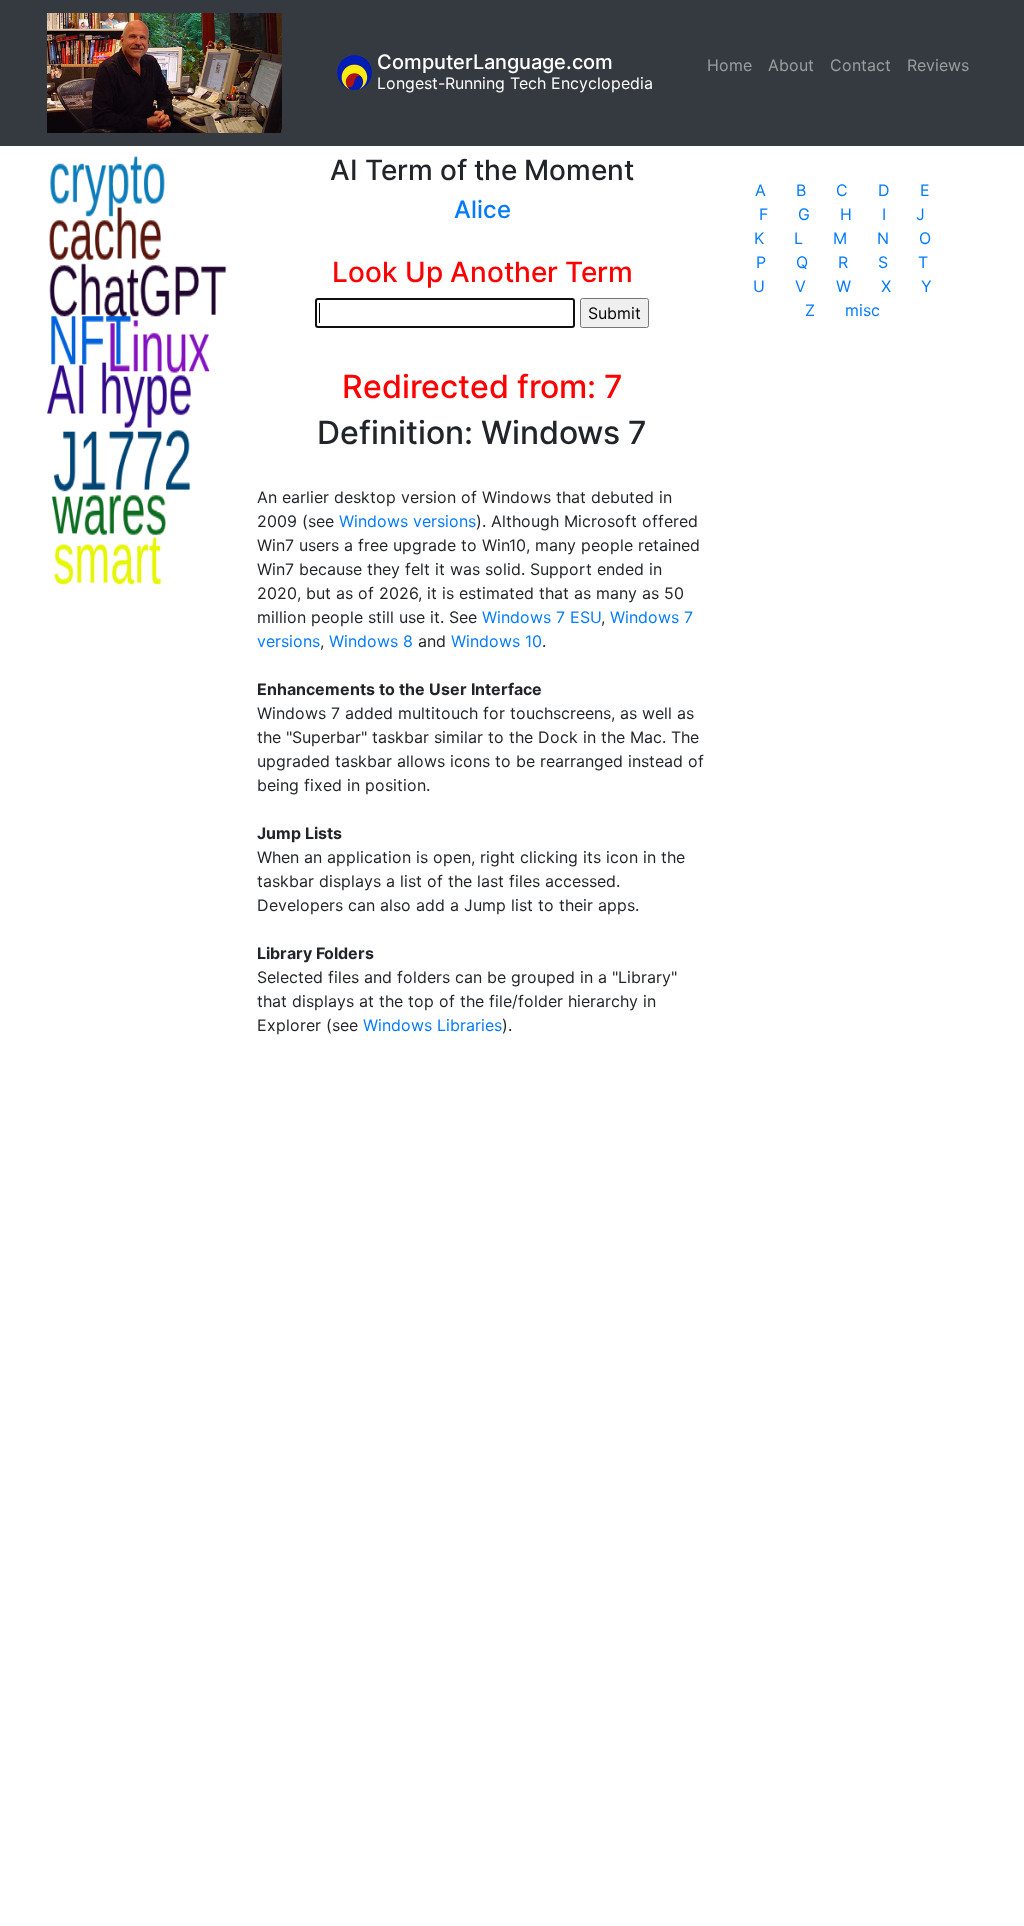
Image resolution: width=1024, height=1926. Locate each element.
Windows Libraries (432, 1025)
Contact (860, 65)
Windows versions (407, 521)
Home (733, 65)
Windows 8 (371, 641)
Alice (482, 209)
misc (862, 310)
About (791, 65)
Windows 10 (496, 641)
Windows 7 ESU (541, 617)
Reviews (938, 65)
